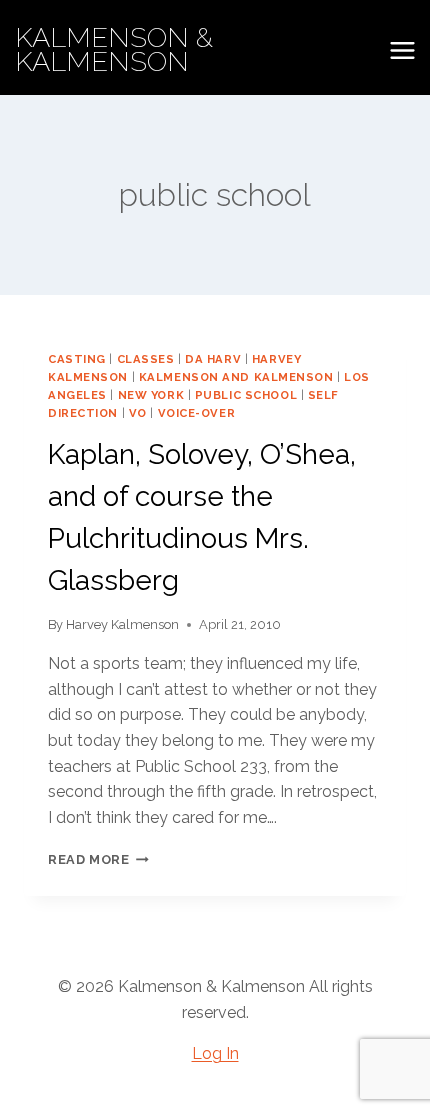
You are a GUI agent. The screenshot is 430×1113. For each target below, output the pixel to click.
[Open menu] (402, 50)
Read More (98, 859)
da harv (213, 359)
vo (138, 413)
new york (151, 395)
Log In (215, 1053)
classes (146, 359)
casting (77, 359)
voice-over (197, 413)
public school (246, 395)
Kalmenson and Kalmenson (236, 377)
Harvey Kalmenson (122, 624)
